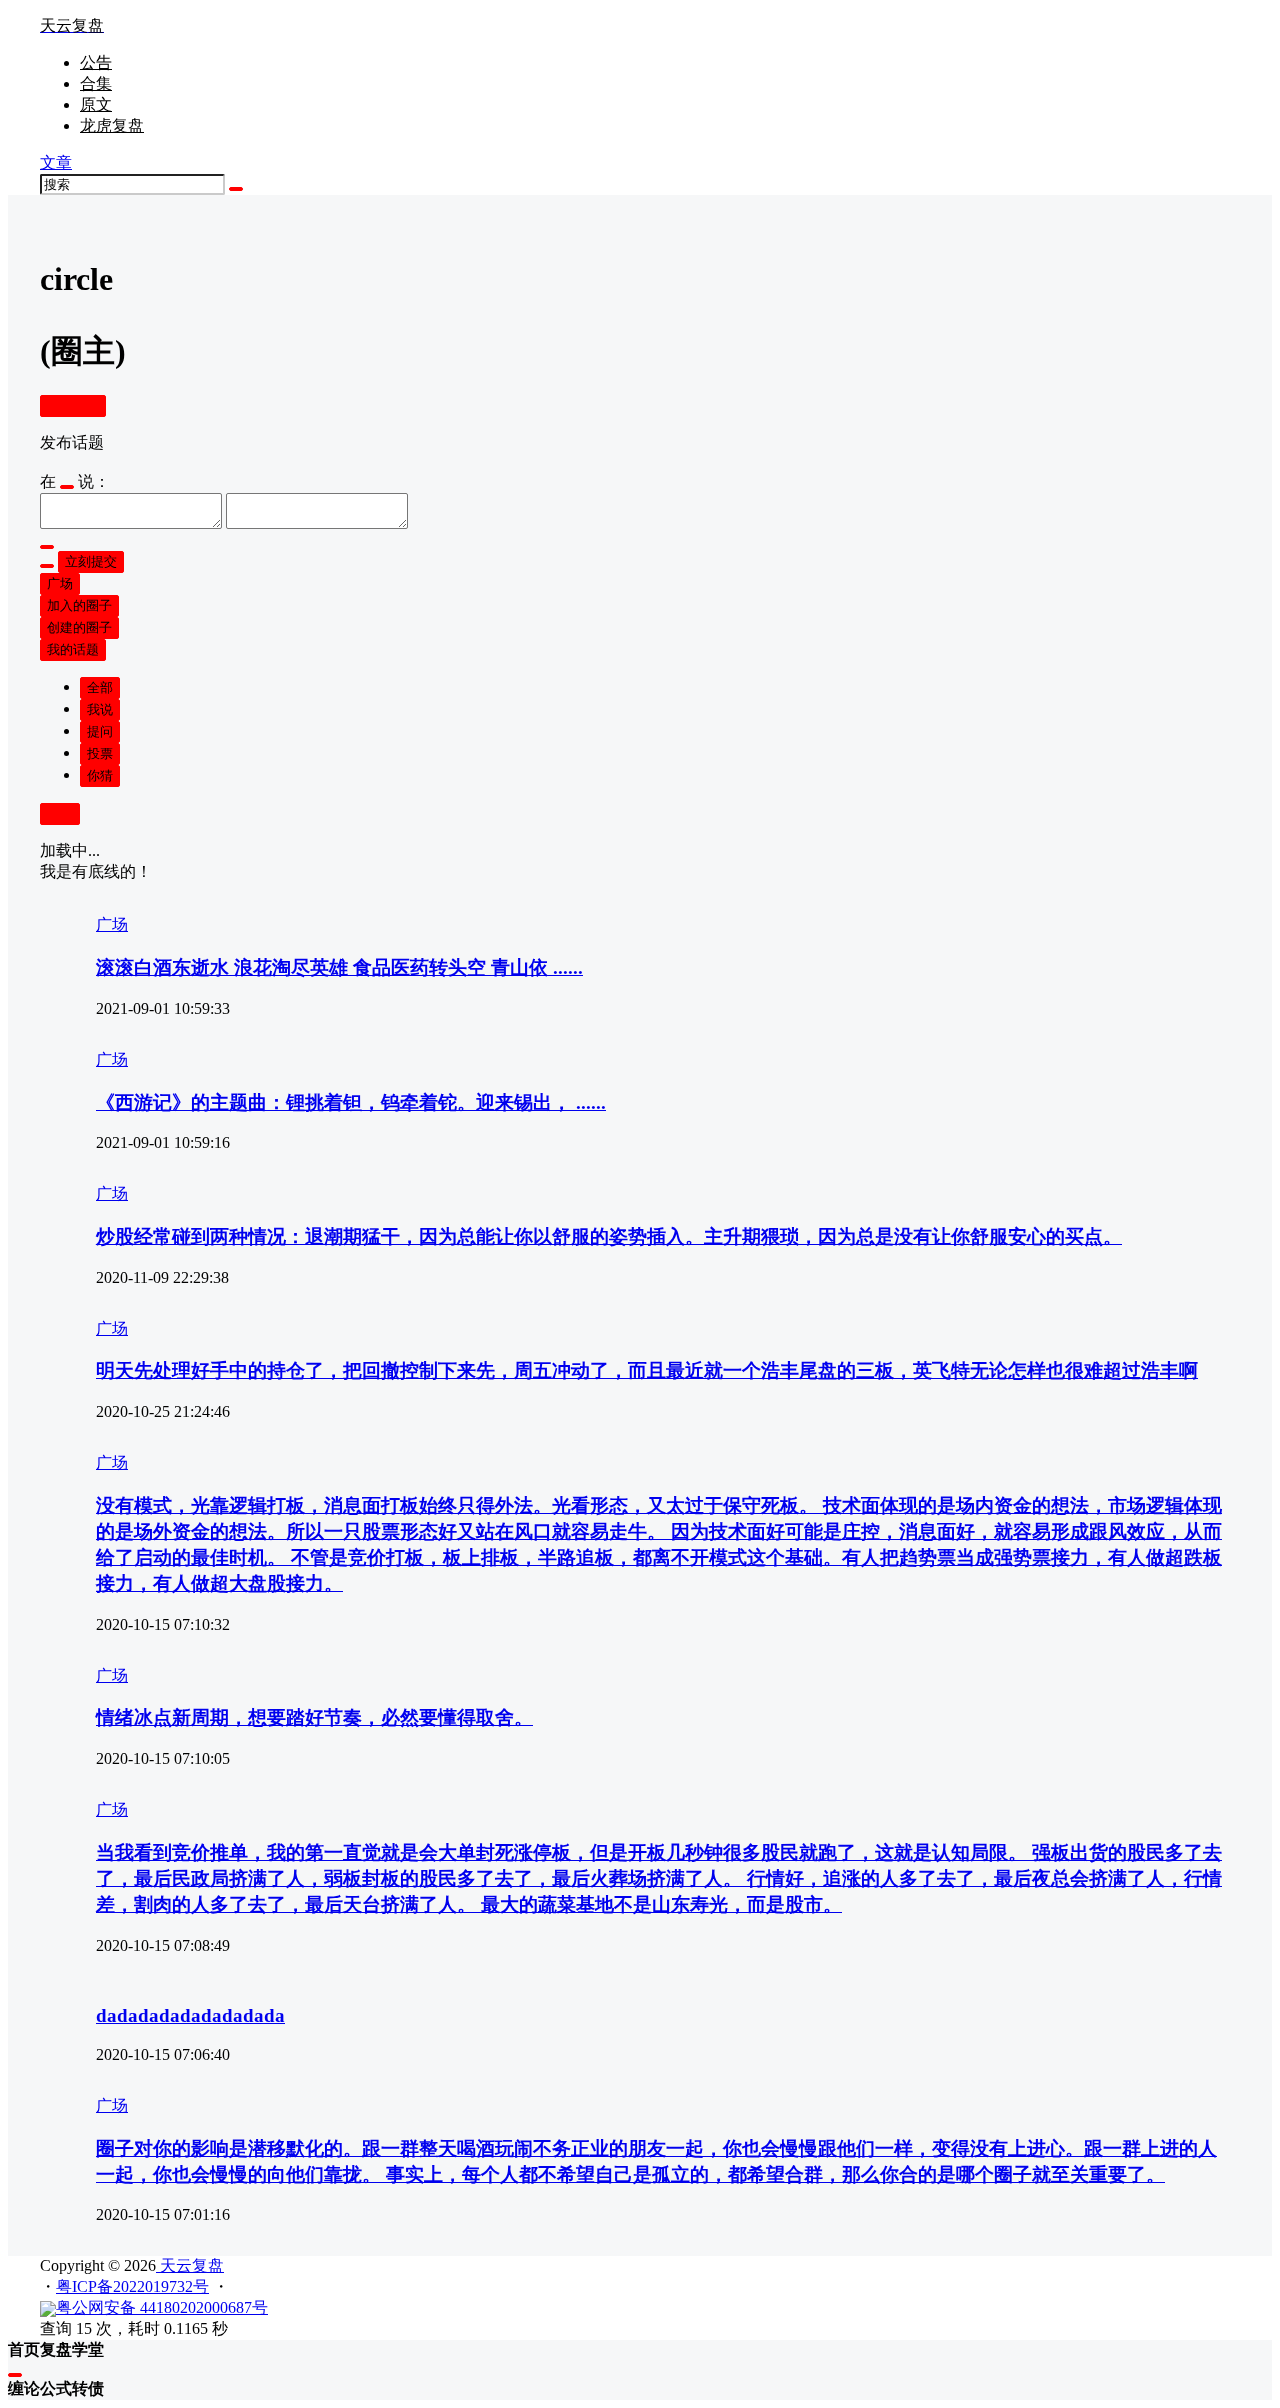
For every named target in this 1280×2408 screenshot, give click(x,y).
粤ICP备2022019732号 (132, 2286)
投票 (100, 753)
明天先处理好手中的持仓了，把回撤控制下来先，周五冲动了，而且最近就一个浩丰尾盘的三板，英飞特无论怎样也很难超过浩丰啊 (647, 1370)
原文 (96, 104)
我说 (100, 709)
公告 (96, 62)
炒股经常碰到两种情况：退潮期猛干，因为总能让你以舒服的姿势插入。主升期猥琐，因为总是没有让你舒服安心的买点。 (609, 1236)
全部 (100, 687)
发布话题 (73, 405)
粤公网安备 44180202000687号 (162, 2307)
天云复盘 (190, 2265)
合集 (96, 83)
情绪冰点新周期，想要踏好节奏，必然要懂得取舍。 (314, 1717)
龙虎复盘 (112, 125)
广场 (60, 583)
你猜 (100, 775)
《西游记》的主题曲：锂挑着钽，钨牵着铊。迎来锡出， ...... (351, 1102)
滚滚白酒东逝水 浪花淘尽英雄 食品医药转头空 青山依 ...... (339, 967)
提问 (100, 731)
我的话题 (73, 649)
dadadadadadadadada (190, 2015)
